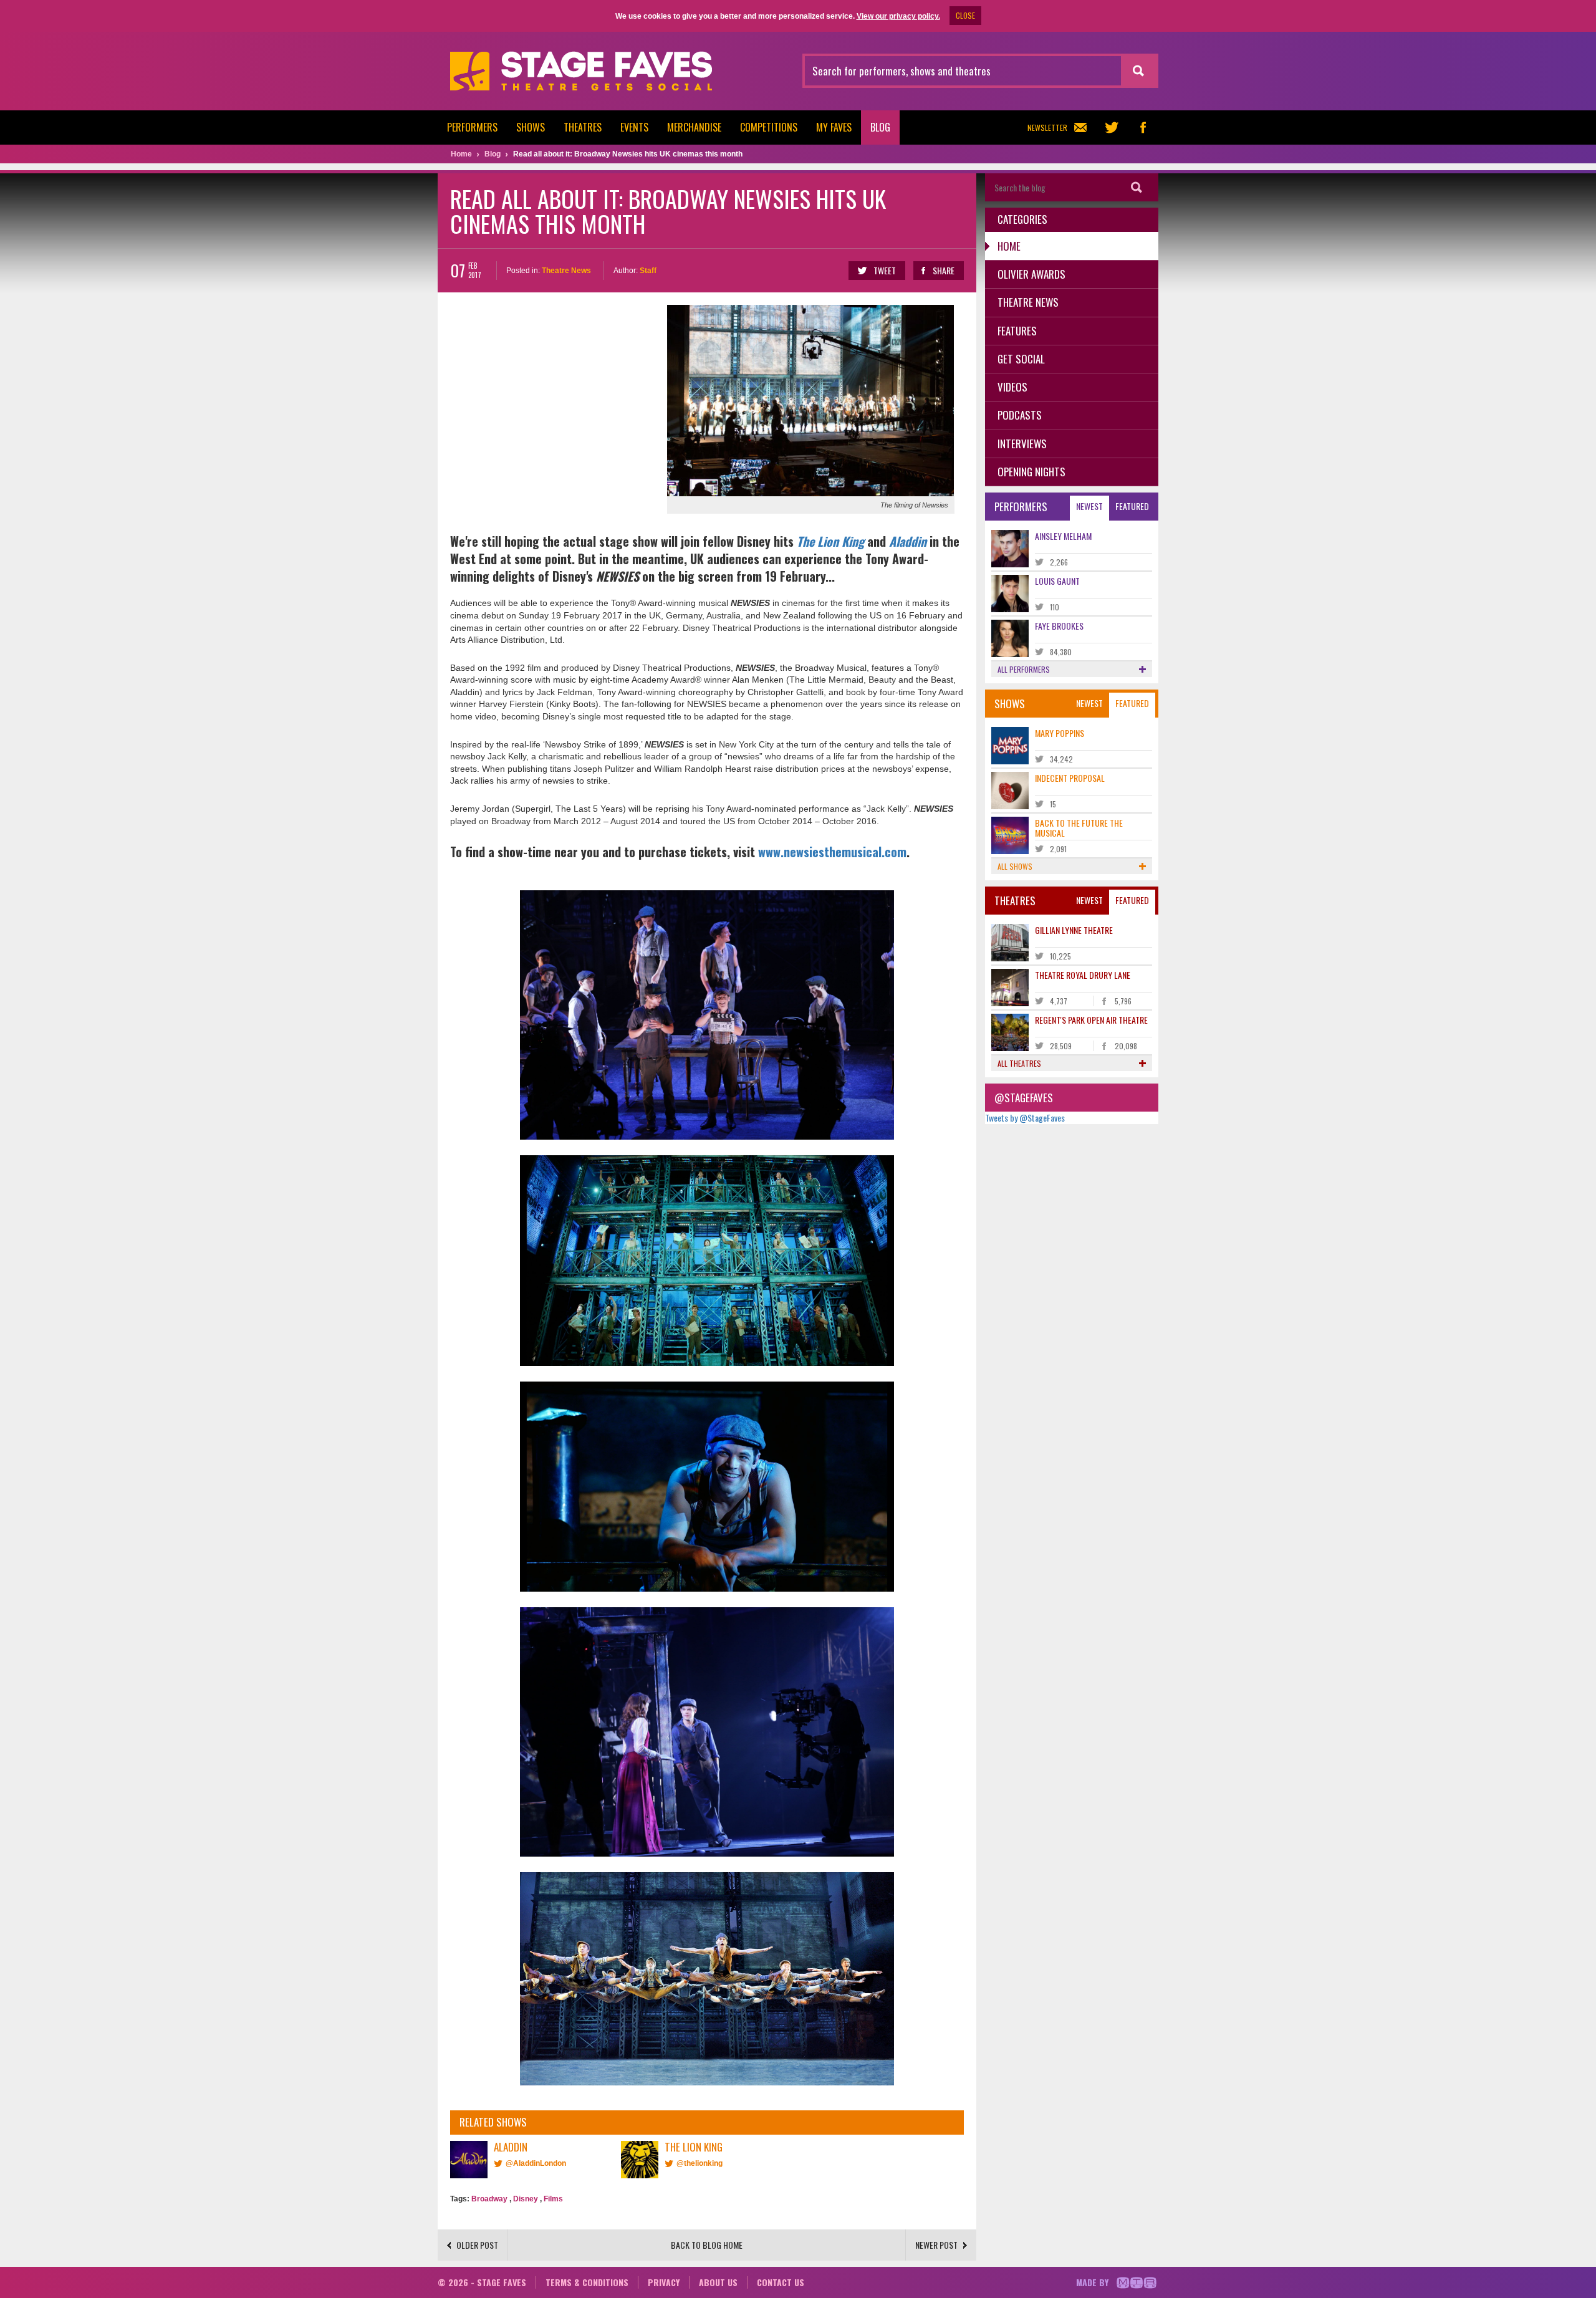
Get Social (1021, 359)
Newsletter (1047, 127)
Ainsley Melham (1063, 536)
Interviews (1022, 444)
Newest (1089, 506)
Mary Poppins (1060, 733)
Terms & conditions (587, 2282)
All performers (1024, 669)
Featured (1132, 506)
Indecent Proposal (1070, 778)
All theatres (1019, 1063)
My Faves (834, 127)
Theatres (583, 127)
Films (553, 2199)
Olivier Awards (1031, 274)
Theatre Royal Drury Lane (1083, 975)
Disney (526, 2199)
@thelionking (699, 2163)
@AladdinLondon (536, 2163)
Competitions (769, 127)
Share (944, 270)
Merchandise (694, 127)
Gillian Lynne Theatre (1074, 930)
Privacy (664, 2282)
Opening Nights (1031, 472)
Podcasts (1020, 415)
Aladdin (908, 541)
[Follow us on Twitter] (1112, 127)
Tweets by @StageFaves (1025, 1118)
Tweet (885, 270)
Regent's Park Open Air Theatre (1091, 1020)
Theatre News (566, 271)
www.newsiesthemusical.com (832, 852)
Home (1009, 246)
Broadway (489, 2199)
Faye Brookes (1059, 626)
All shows (1015, 866)
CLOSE (965, 15)
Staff (648, 271)
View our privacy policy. (898, 16)
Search (1137, 187)
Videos (1012, 387)
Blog (880, 127)
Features (1017, 331)
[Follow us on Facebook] (1143, 127)
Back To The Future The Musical (1079, 827)
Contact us (781, 2282)
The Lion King (830, 541)
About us (718, 2282)
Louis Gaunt (1057, 581)
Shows (531, 127)
